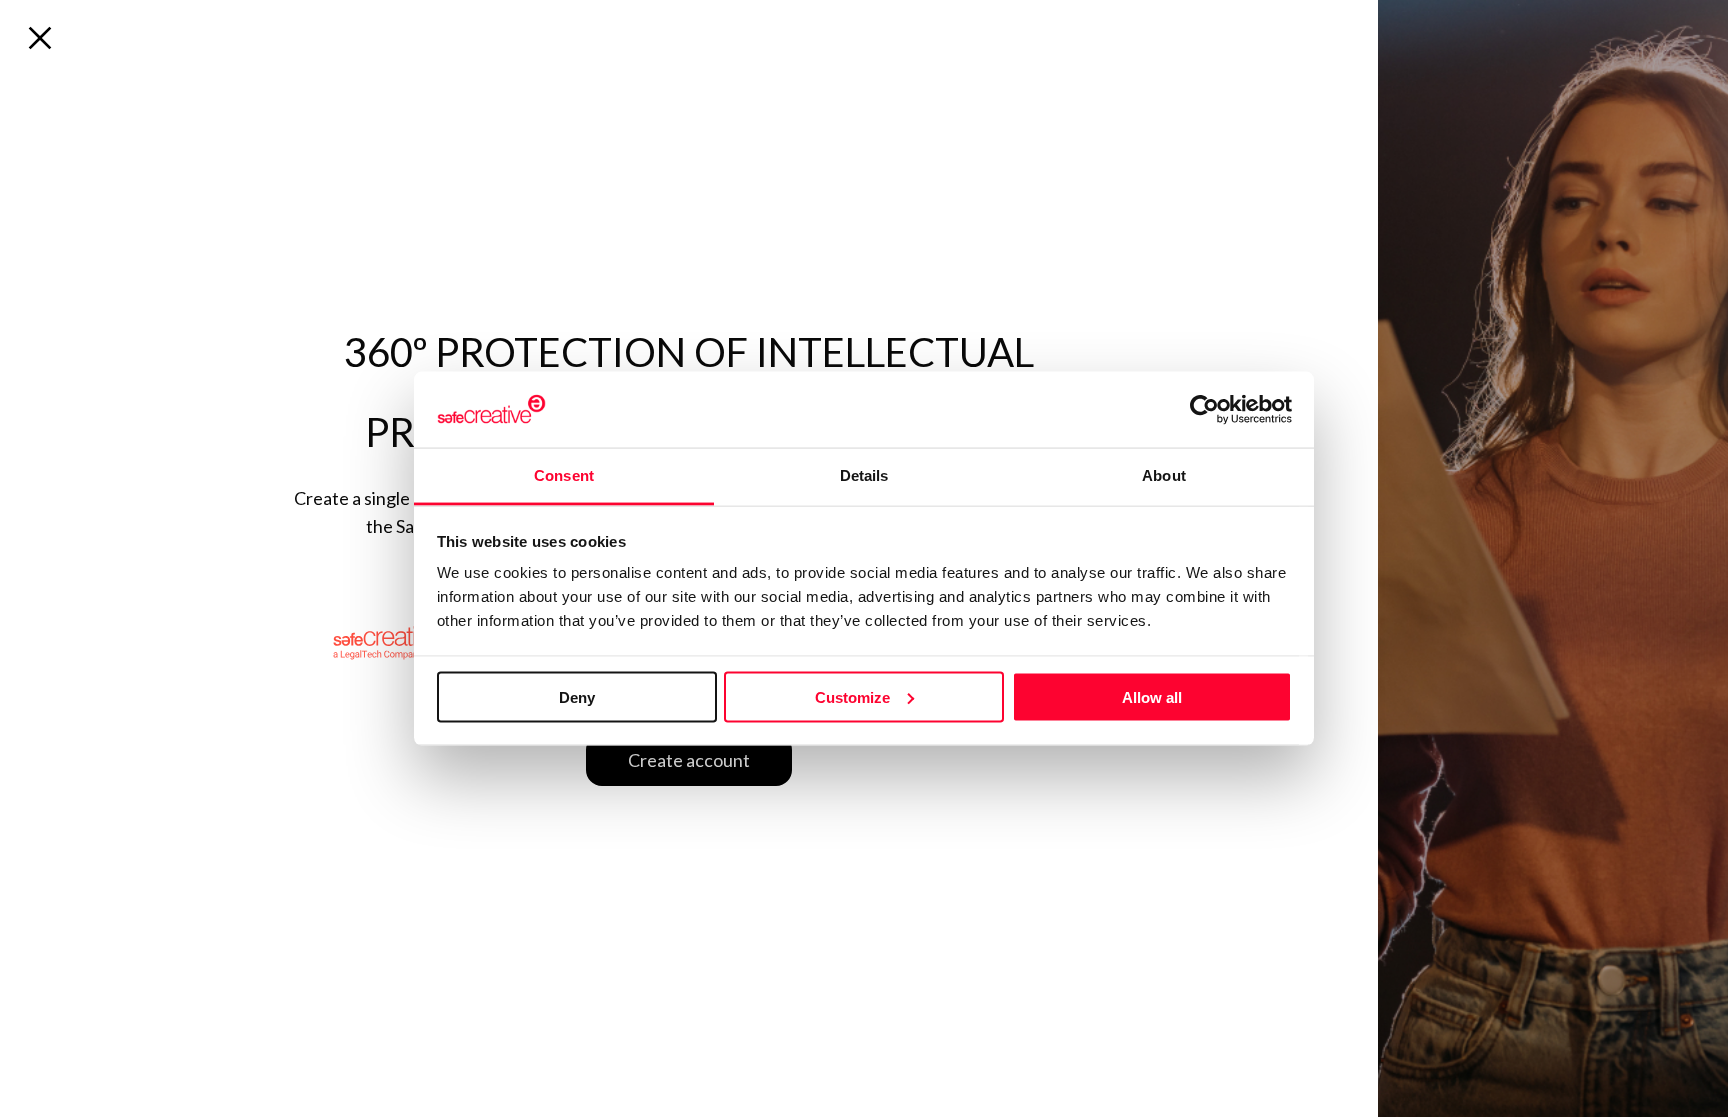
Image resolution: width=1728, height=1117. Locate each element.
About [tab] (1164, 475)
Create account (689, 760)
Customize (852, 696)
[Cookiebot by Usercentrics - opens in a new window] (1204, 409)
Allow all (1152, 696)
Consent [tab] (564, 475)
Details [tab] (864, 475)
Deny (577, 696)
